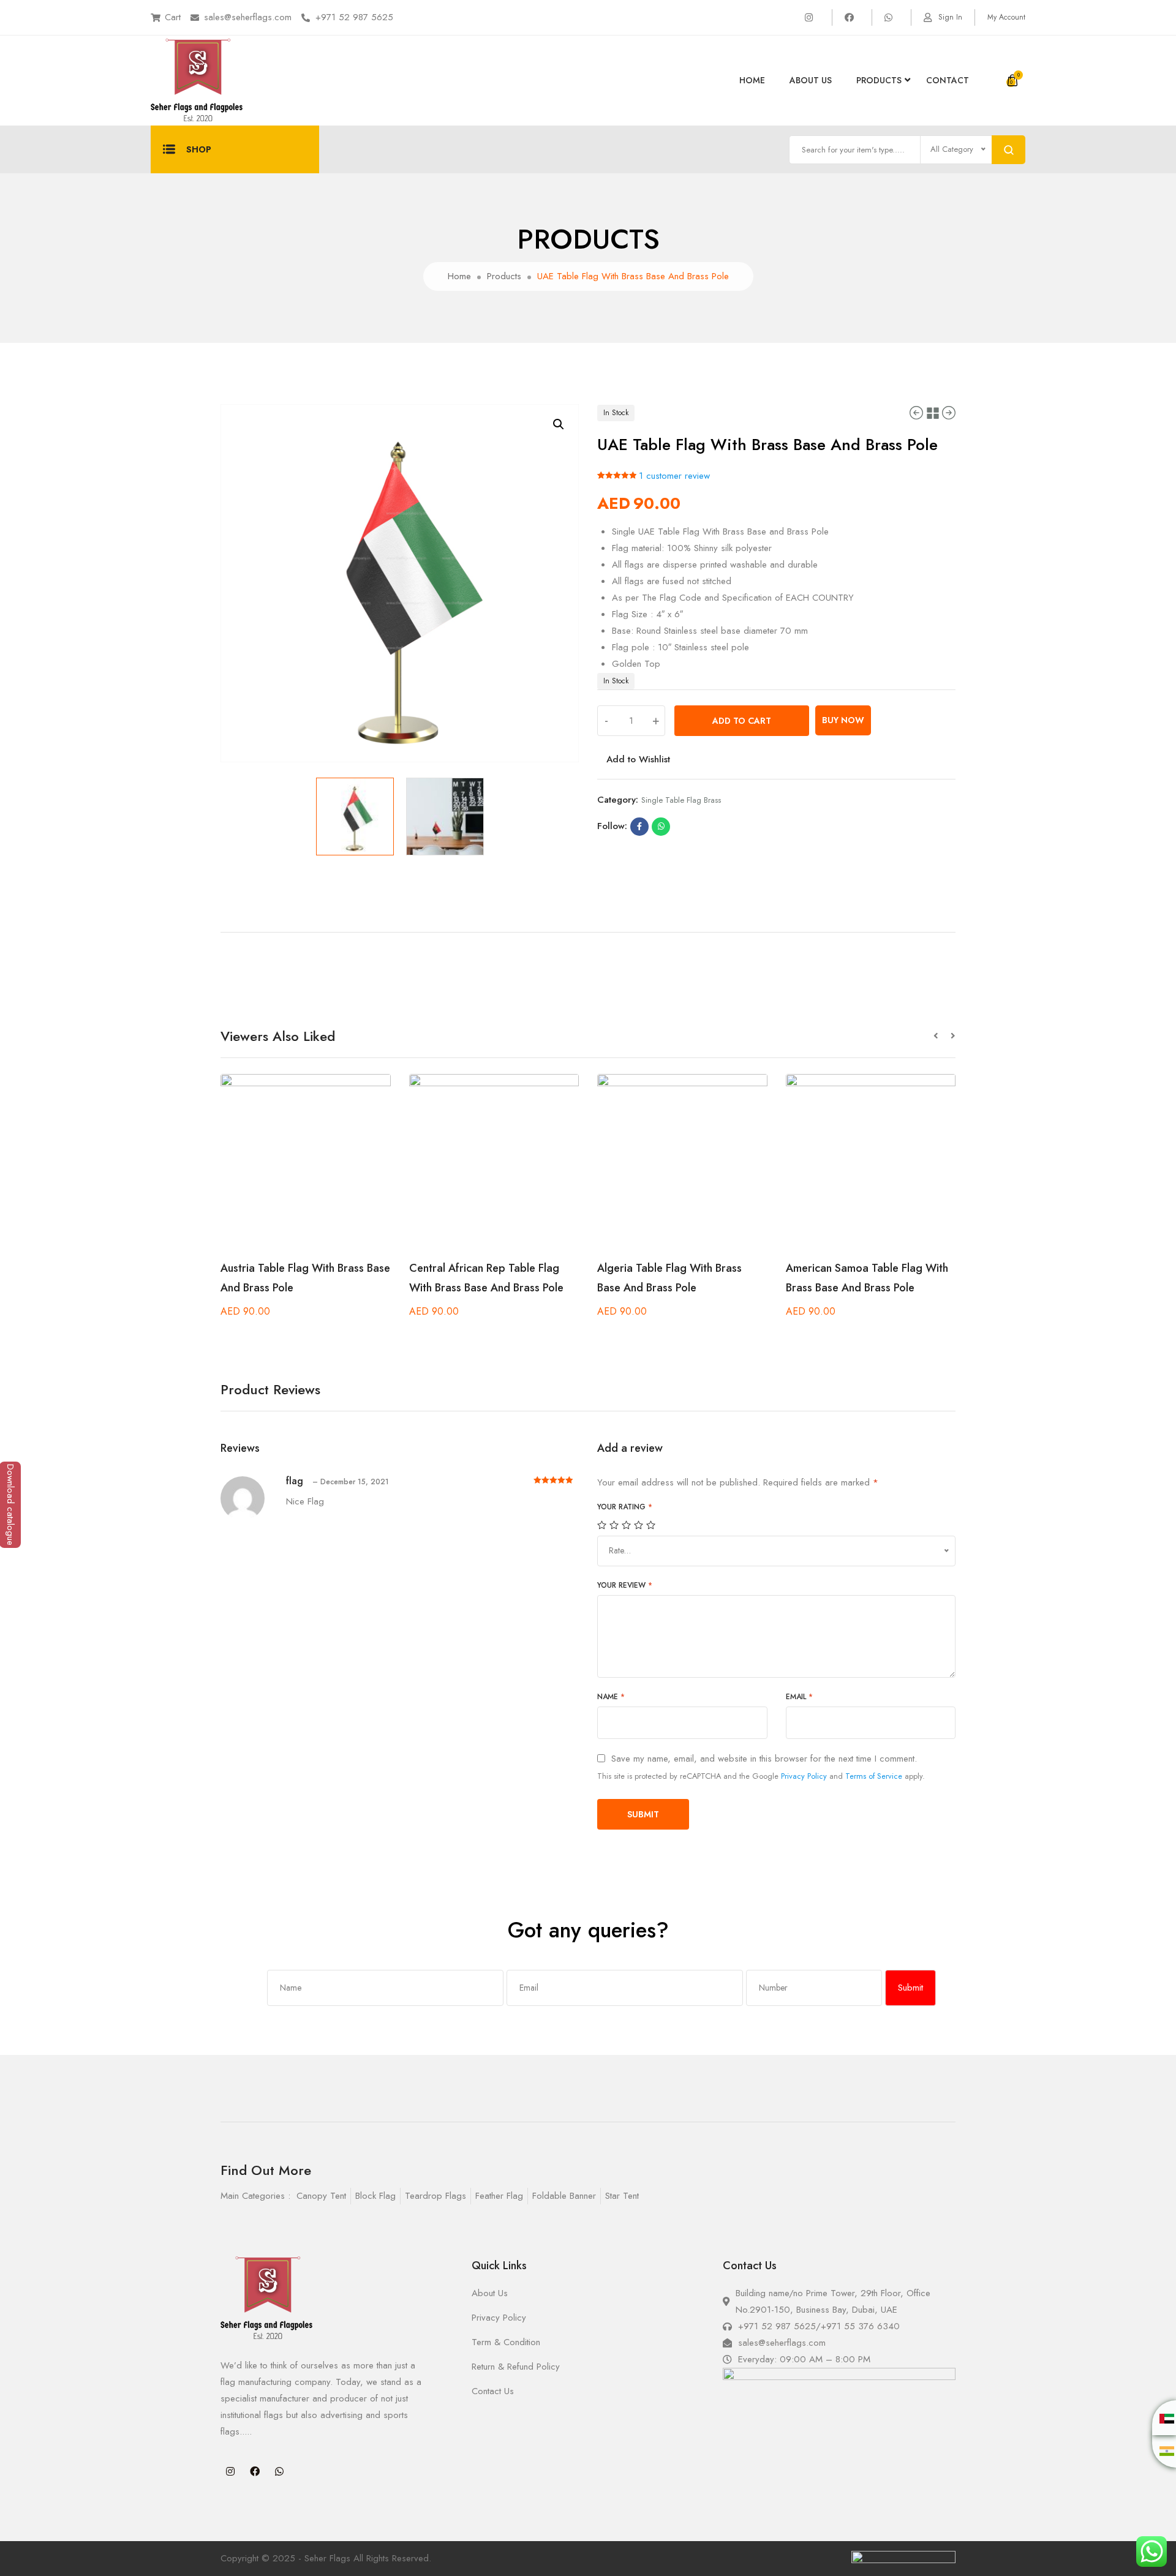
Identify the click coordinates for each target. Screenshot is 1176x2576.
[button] (942, 1036)
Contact (948, 80)
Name (611, 1697)
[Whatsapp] (279, 2471)
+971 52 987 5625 (354, 17)
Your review (625, 1585)
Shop (199, 149)
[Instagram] (230, 2471)
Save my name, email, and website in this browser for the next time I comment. (764, 1759)
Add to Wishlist (638, 759)
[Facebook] (255, 2471)
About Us (811, 80)
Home (752, 80)
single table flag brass (681, 800)
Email (799, 1697)
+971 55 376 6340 (860, 2326)
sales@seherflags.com (248, 17)
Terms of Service (874, 1776)
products (879, 80)
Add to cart (742, 721)
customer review (674, 476)
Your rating (625, 1507)
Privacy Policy (804, 1776)
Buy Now (843, 720)
